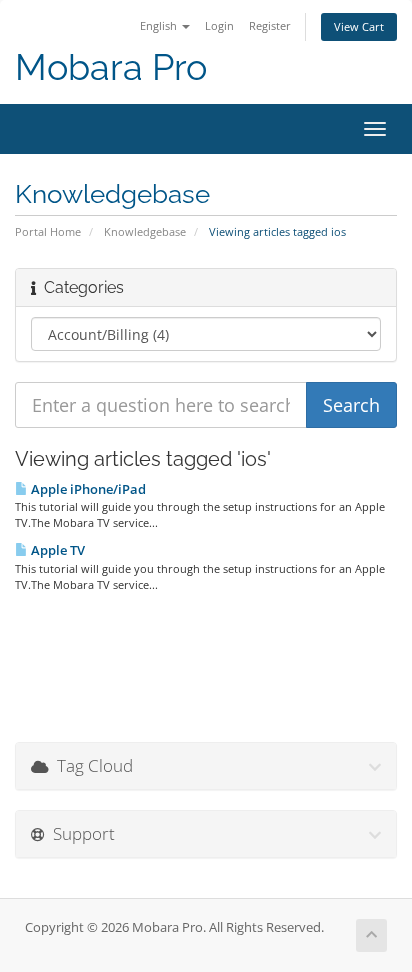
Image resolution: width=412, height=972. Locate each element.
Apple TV (56, 550)
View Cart (359, 26)
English (160, 25)
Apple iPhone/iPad (87, 489)
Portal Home (48, 231)
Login (219, 25)
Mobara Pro (111, 67)
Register (270, 25)
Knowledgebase (145, 231)
